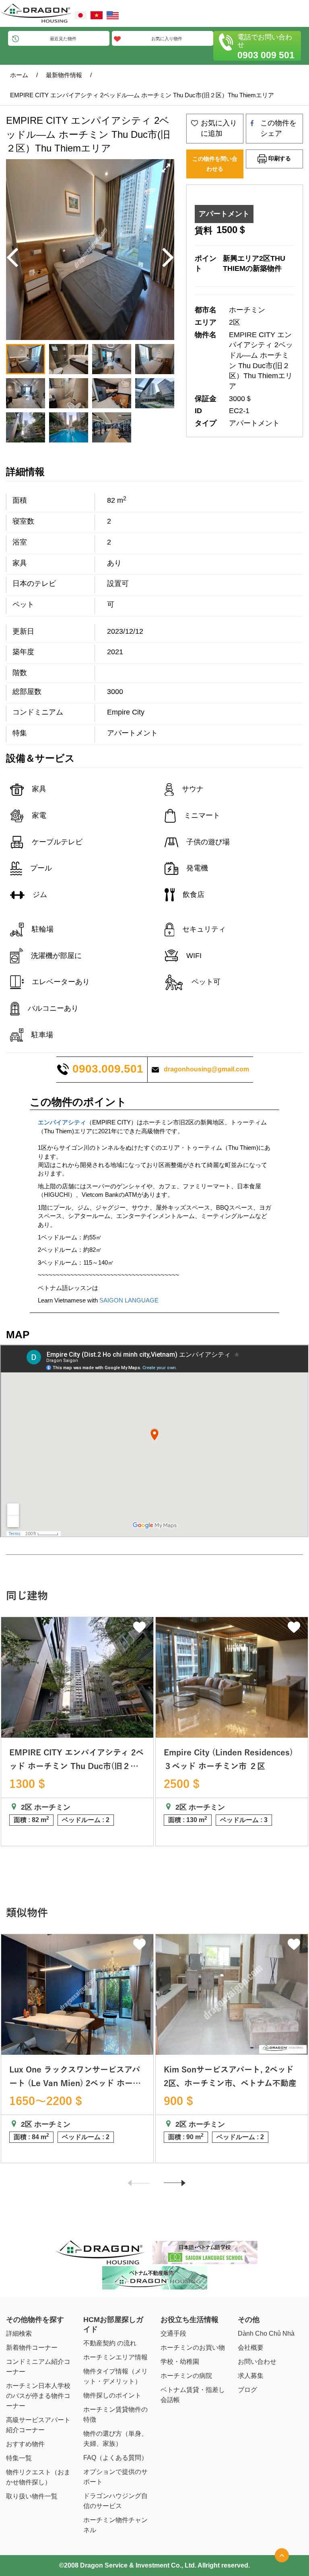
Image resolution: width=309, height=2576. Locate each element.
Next (171, 2187)
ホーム (19, 75)
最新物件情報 (64, 75)
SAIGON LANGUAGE (129, 1300)
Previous (135, 2187)
